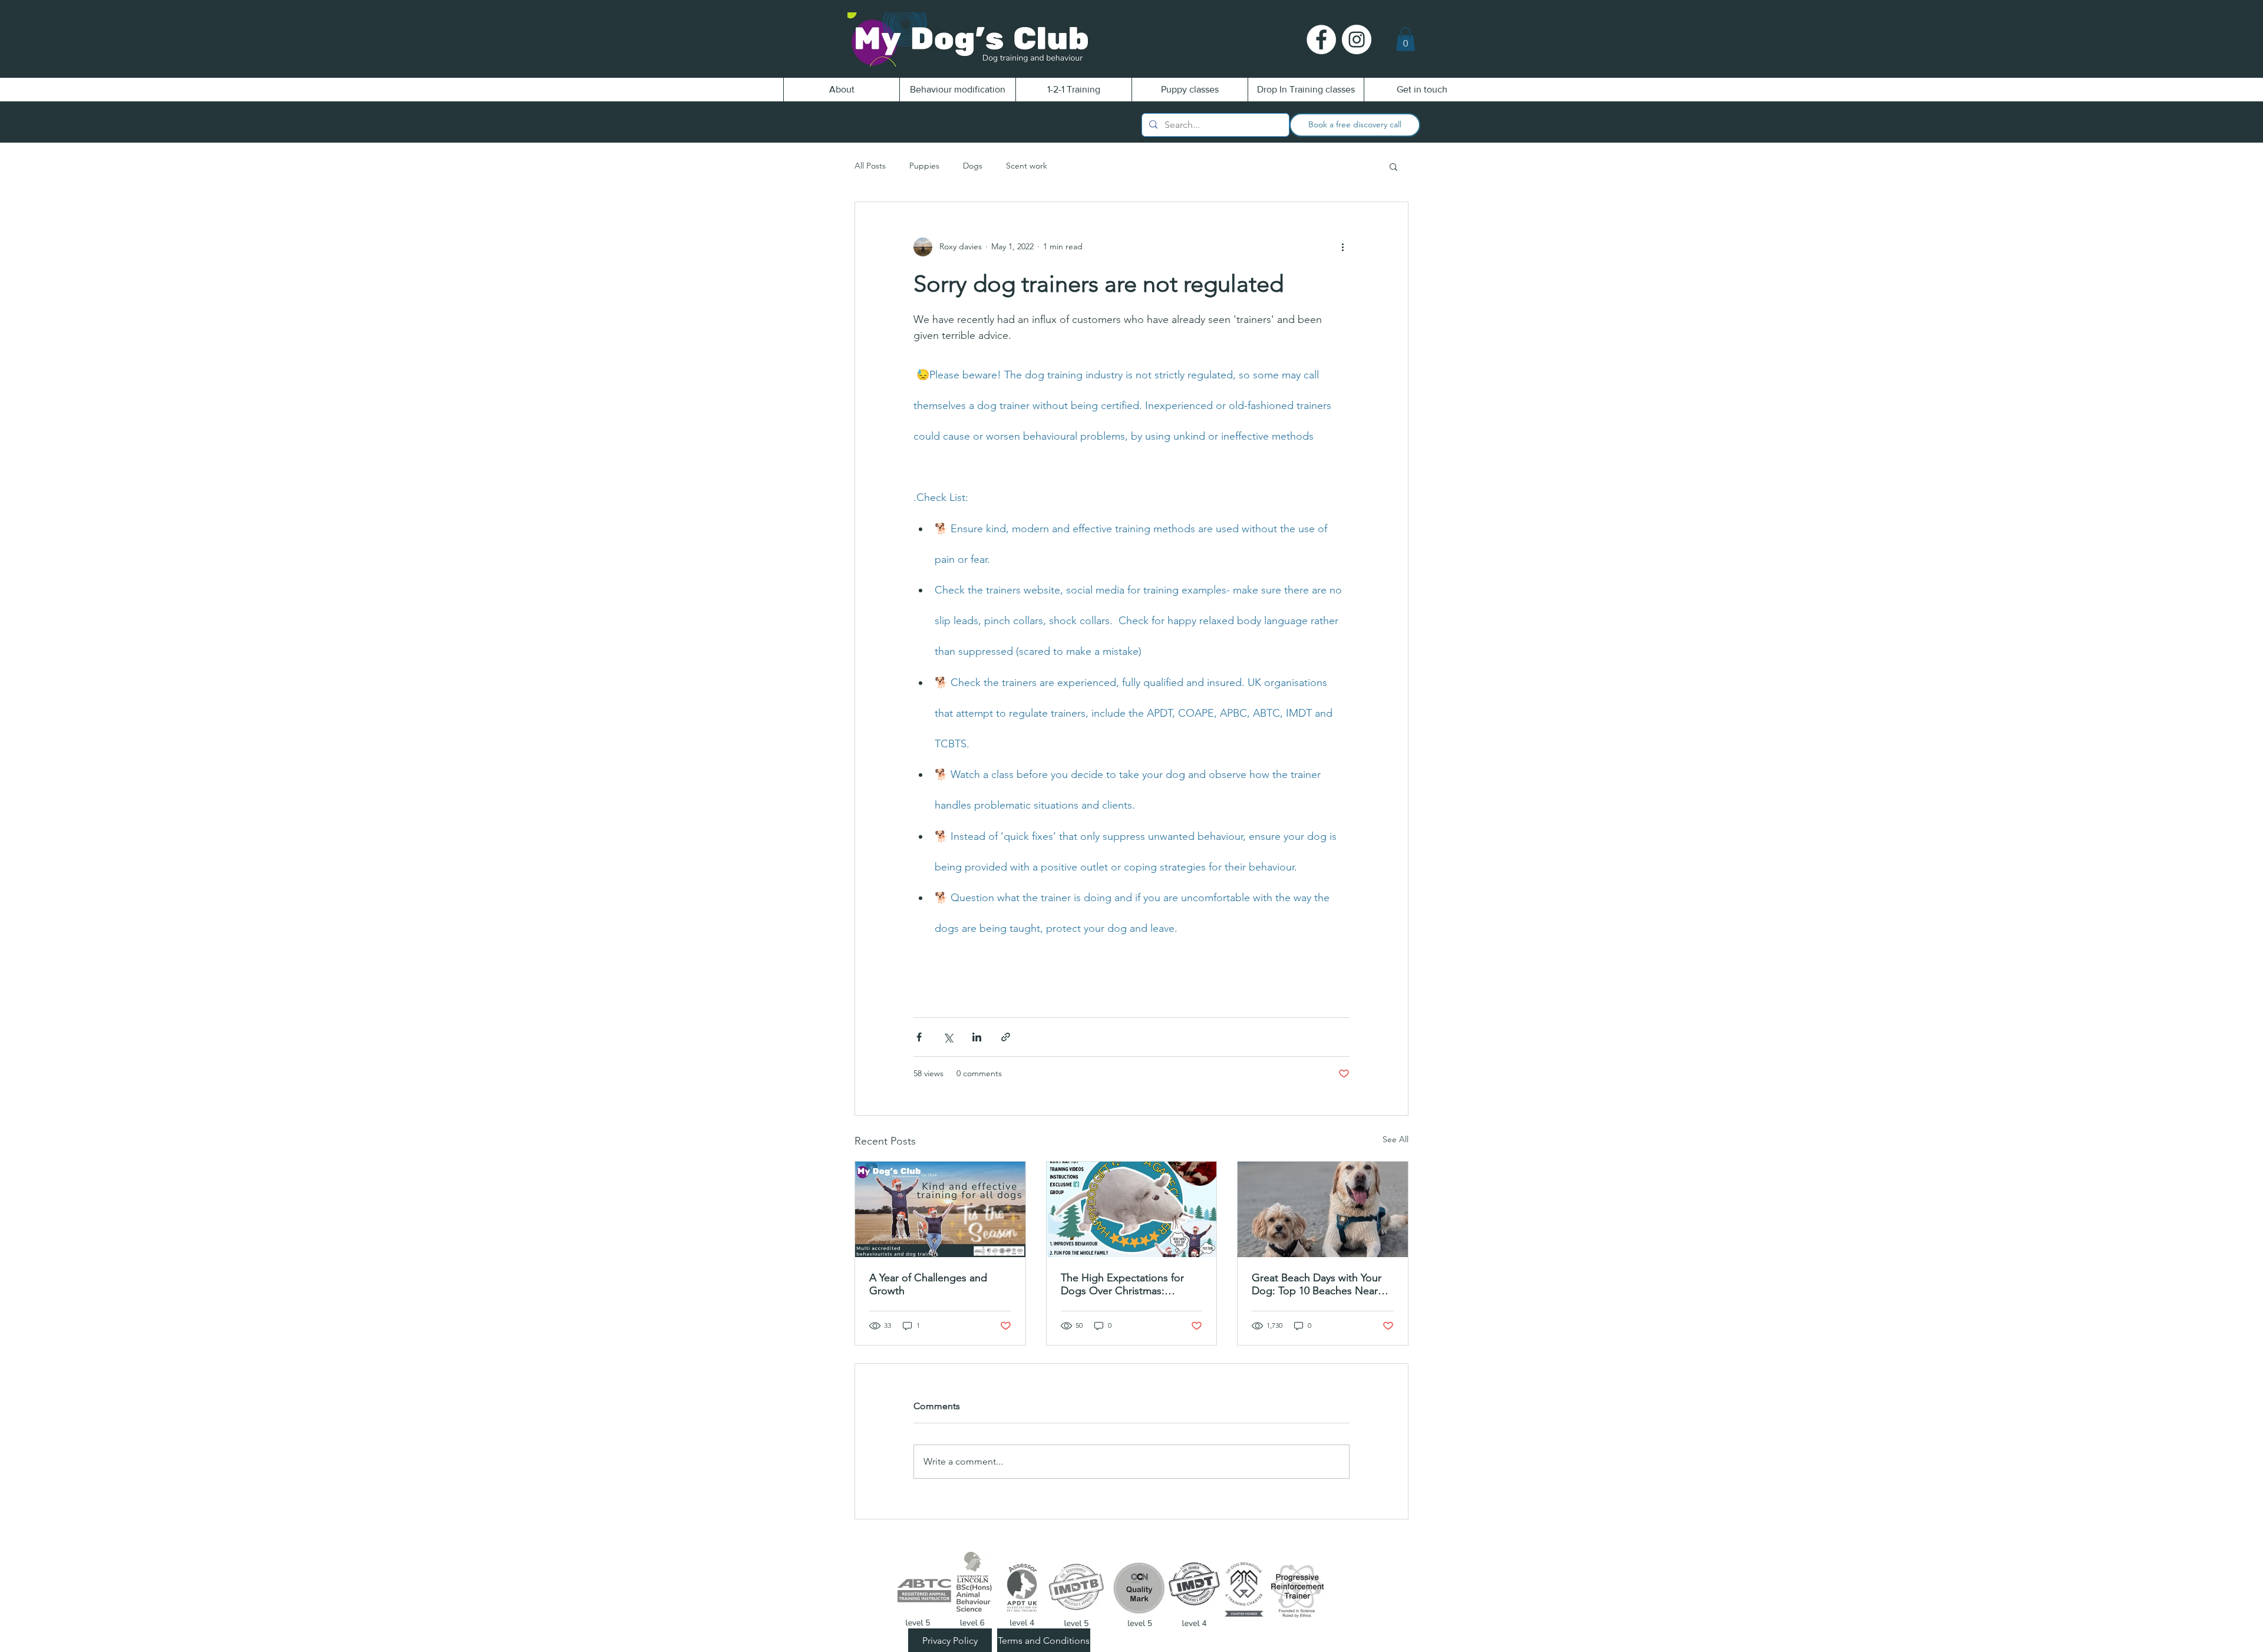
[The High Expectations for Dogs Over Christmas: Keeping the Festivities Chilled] (1132, 1209)
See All (1396, 1139)
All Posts (870, 166)
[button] (1406, 39)
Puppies (924, 166)
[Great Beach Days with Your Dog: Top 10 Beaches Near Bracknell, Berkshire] (1323, 1209)
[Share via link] (1006, 1037)
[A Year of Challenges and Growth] (940, 1209)
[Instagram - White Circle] (1357, 39)
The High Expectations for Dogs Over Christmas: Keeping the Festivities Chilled (1122, 1284)
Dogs (973, 166)
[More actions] (1342, 247)
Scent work (1027, 166)
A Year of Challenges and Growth (928, 1284)
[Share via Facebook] (919, 1037)
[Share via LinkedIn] (977, 1037)
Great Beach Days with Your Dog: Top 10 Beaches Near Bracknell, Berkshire (1317, 1284)
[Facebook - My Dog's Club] (1321, 39)
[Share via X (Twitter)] (948, 1037)
